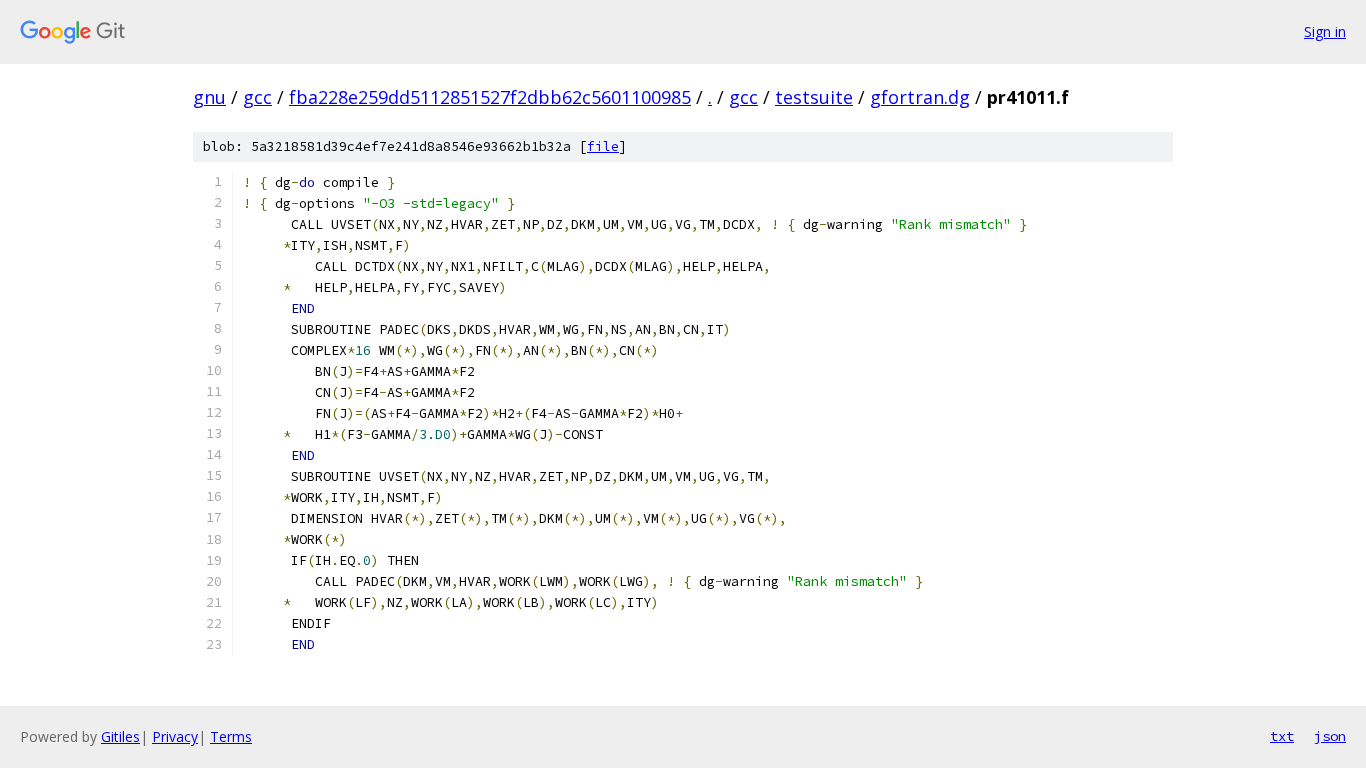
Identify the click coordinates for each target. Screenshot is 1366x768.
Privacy (175, 736)
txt (1282, 736)
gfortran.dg (920, 97)
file (603, 146)
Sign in (1325, 31)
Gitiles (120, 736)
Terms (231, 736)
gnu (209, 97)
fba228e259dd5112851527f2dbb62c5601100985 (490, 97)
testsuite (814, 97)
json (1330, 736)
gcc (257, 97)
